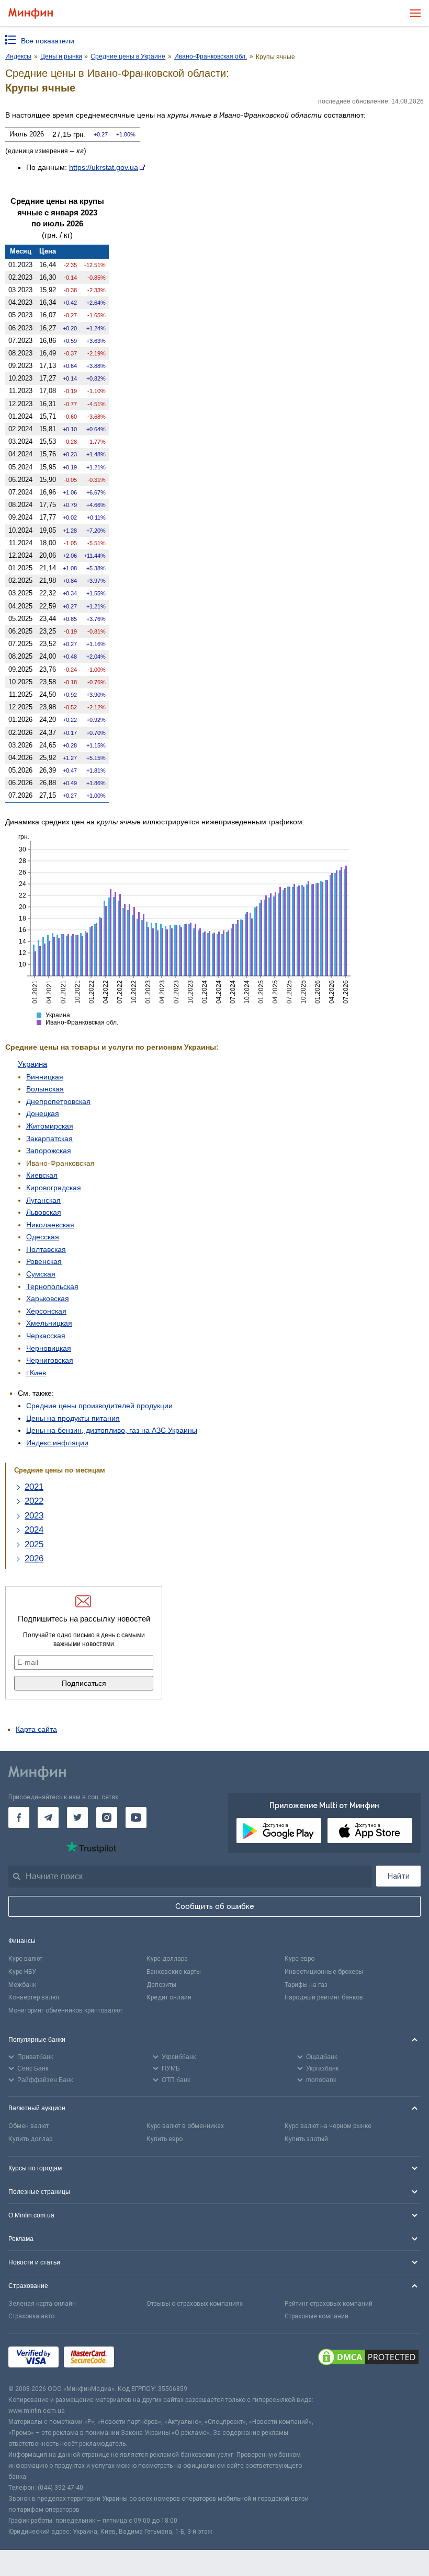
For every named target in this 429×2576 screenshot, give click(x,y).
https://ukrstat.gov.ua (104, 167)
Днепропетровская (58, 1101)
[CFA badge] (143, 2359)
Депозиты (161, 1985)
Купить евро (165, 2139)
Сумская (41, 1274)
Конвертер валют (34, 1997)
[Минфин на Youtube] (136, 1818)
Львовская (44, 1212)
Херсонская (46, 1311)
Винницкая (45, 1077)
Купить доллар (30, 2139)
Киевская (42, 1175)
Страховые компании (317, 2316)
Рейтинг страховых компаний (329, 2304)
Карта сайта (36, 1729)
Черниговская (50, 1360)
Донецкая (43, 1113)
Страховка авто (31, 2316)
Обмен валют (29, 2126)
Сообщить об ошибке (215, 1906)
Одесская (43, 1237)
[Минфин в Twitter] (77, 1818)
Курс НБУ (22, 1972)
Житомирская (50, 1126)
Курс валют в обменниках (185, 2126)
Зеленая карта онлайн (42, 2304)
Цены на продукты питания (73, 1418)
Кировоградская (54, 1188)
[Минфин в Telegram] (48, 1818)
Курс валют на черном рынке (328, 2126)
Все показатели (48, 41)
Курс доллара (167, 1959)
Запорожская (49, 1151)
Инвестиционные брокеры (324, 1972)
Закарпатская (49, 1138)
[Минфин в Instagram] (107, 1818)
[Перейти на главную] (31, 13)
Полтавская (46, 1249)
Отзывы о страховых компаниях (195, 2304)
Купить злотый (306, 2139)
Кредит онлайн (169, 1997)
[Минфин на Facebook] (19, 1818)
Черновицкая (49, 1348)
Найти (399, 1876)
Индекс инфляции (57, 1443)
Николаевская (50, 1225)
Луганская (43, 1200)
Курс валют (25, 1959)
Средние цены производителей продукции (99, 1406)
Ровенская (44, 1261)
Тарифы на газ (306, 1985)
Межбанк (22, 1985)
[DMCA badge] (368, 2359)
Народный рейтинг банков (324, 1997)
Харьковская (48, 1298)
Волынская (45, 1089)
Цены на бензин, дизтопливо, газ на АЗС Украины (112, 1430)
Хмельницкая (49, 1323)
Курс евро (300, 1959)
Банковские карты (174, 1972)
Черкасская (46, 1336)
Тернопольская (52, 1286)
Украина (32, 1064)
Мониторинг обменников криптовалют (65, 2010)
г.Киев (36, 1373)
